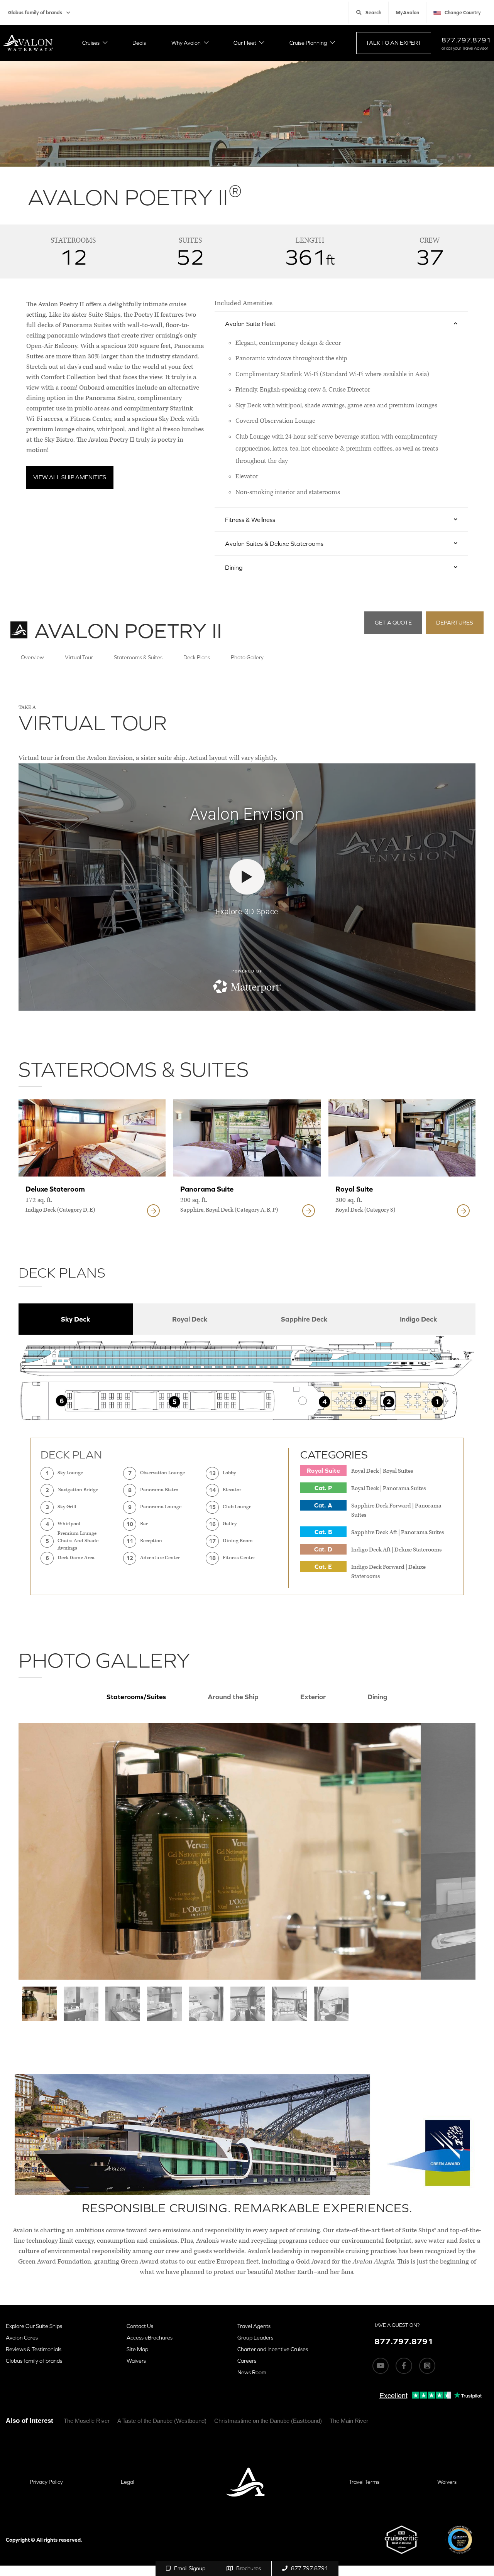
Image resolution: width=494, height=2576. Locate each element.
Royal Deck (190, 1319)
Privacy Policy (46, 2482)
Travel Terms (364, 2482)
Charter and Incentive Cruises (273, 2349)
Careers (247, 2361)
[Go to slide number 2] (81, 2004)
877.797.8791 (466, 40)
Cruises (91, 43)
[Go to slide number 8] (331, 2004)
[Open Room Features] (153, 1211)
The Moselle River (87, 2421)
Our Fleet (245, 43)
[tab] (76, 1319)
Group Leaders (255, 2338)
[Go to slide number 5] (206, 2004)
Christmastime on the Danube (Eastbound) (268, 2421)
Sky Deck (76, 1319)
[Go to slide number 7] (289, 2004)
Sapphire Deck (304, 1319)
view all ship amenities (70, 477)
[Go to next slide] (448, 1851)
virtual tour (79, 657)
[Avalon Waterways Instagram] (427, 2366)
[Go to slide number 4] (164, 2004)
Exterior (313, 1697)
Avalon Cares (22, 2338)
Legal (128, 2482)
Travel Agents (254, 2326)
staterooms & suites (138, 657)
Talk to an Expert (394, 43)
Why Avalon (186, 43)
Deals (139, 43)
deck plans (197, 657)
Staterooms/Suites (136, 1697)
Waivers (136, 2361)
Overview (32, 657)
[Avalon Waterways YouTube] (381, 2366)
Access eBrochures (150, 2338)
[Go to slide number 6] (248, 2004)
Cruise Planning (308, 43)
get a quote (393, 622)
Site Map (137, 2349)
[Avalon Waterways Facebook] (404, 2366)
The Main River (349, 2421)
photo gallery (247, 657)
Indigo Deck (419, 1319)
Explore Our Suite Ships (34, 2326)
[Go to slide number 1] (39, 2004)
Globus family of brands (35, 13)
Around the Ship (233, 1697)
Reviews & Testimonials (34, 2349)
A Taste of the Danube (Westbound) (162, 2421)
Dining (377, 1697)
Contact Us (140, 2326)
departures (455, 622)
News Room (252, 2372)
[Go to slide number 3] (123, 2004)
